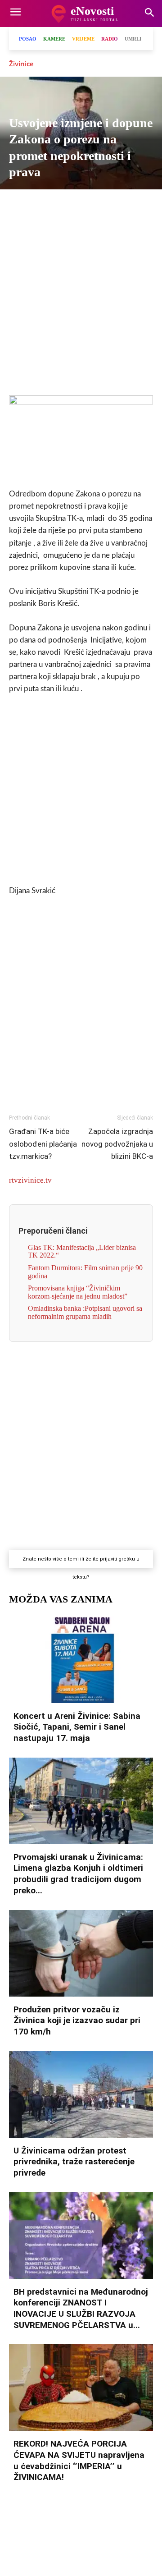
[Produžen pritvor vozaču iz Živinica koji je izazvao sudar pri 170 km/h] (81, 1953)
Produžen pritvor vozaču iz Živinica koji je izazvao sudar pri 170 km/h (77, 2020)
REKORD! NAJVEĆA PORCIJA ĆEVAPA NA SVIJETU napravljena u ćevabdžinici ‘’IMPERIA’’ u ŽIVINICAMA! (79, 2460)
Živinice (21, 64)
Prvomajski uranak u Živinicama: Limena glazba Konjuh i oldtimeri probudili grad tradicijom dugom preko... (78, 1874)
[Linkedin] (112, 205)
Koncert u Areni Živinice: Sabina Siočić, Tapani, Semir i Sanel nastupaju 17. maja (77, 1727)
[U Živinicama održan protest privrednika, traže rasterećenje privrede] (81, 2094)
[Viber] (70, 205)
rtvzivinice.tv (30, 1180)
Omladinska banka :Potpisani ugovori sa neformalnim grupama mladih (85, 1312)
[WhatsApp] (91, 205)
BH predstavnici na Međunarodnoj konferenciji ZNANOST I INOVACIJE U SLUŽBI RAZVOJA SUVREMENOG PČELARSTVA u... (81, 2308)
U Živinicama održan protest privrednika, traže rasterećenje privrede (74, 2162)
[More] (133, 205)
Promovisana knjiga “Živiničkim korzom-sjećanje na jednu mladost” (78, 1292)
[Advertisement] (81, 301)
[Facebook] (29, 205)
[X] (49, 205)
